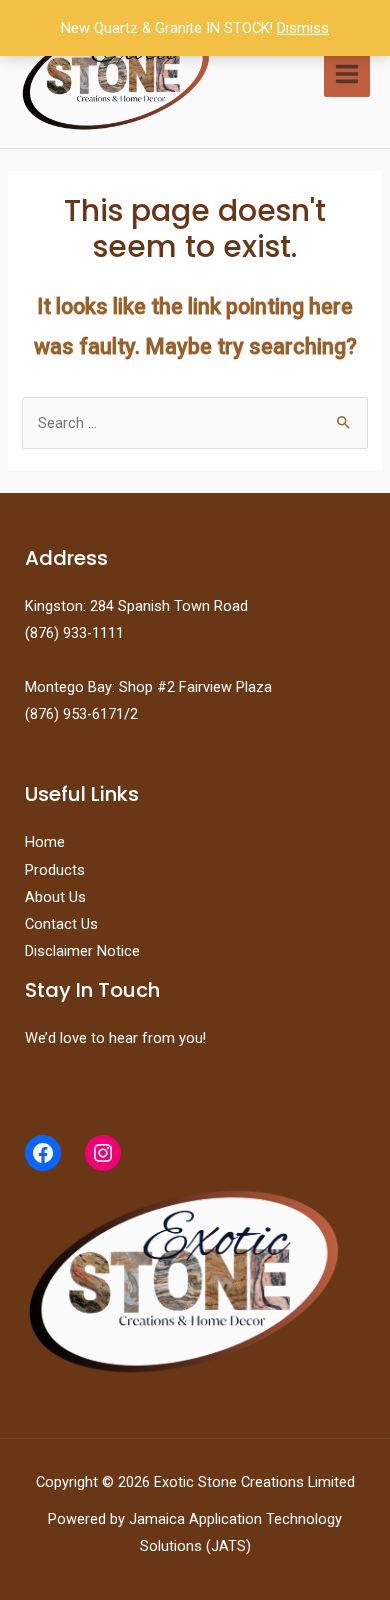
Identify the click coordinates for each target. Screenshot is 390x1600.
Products (55, 870)
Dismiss (303, 28)
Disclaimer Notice (82, 951)
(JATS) (226, 1546)
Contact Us (61, 924)
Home (45, 842)
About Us (55, 897)
